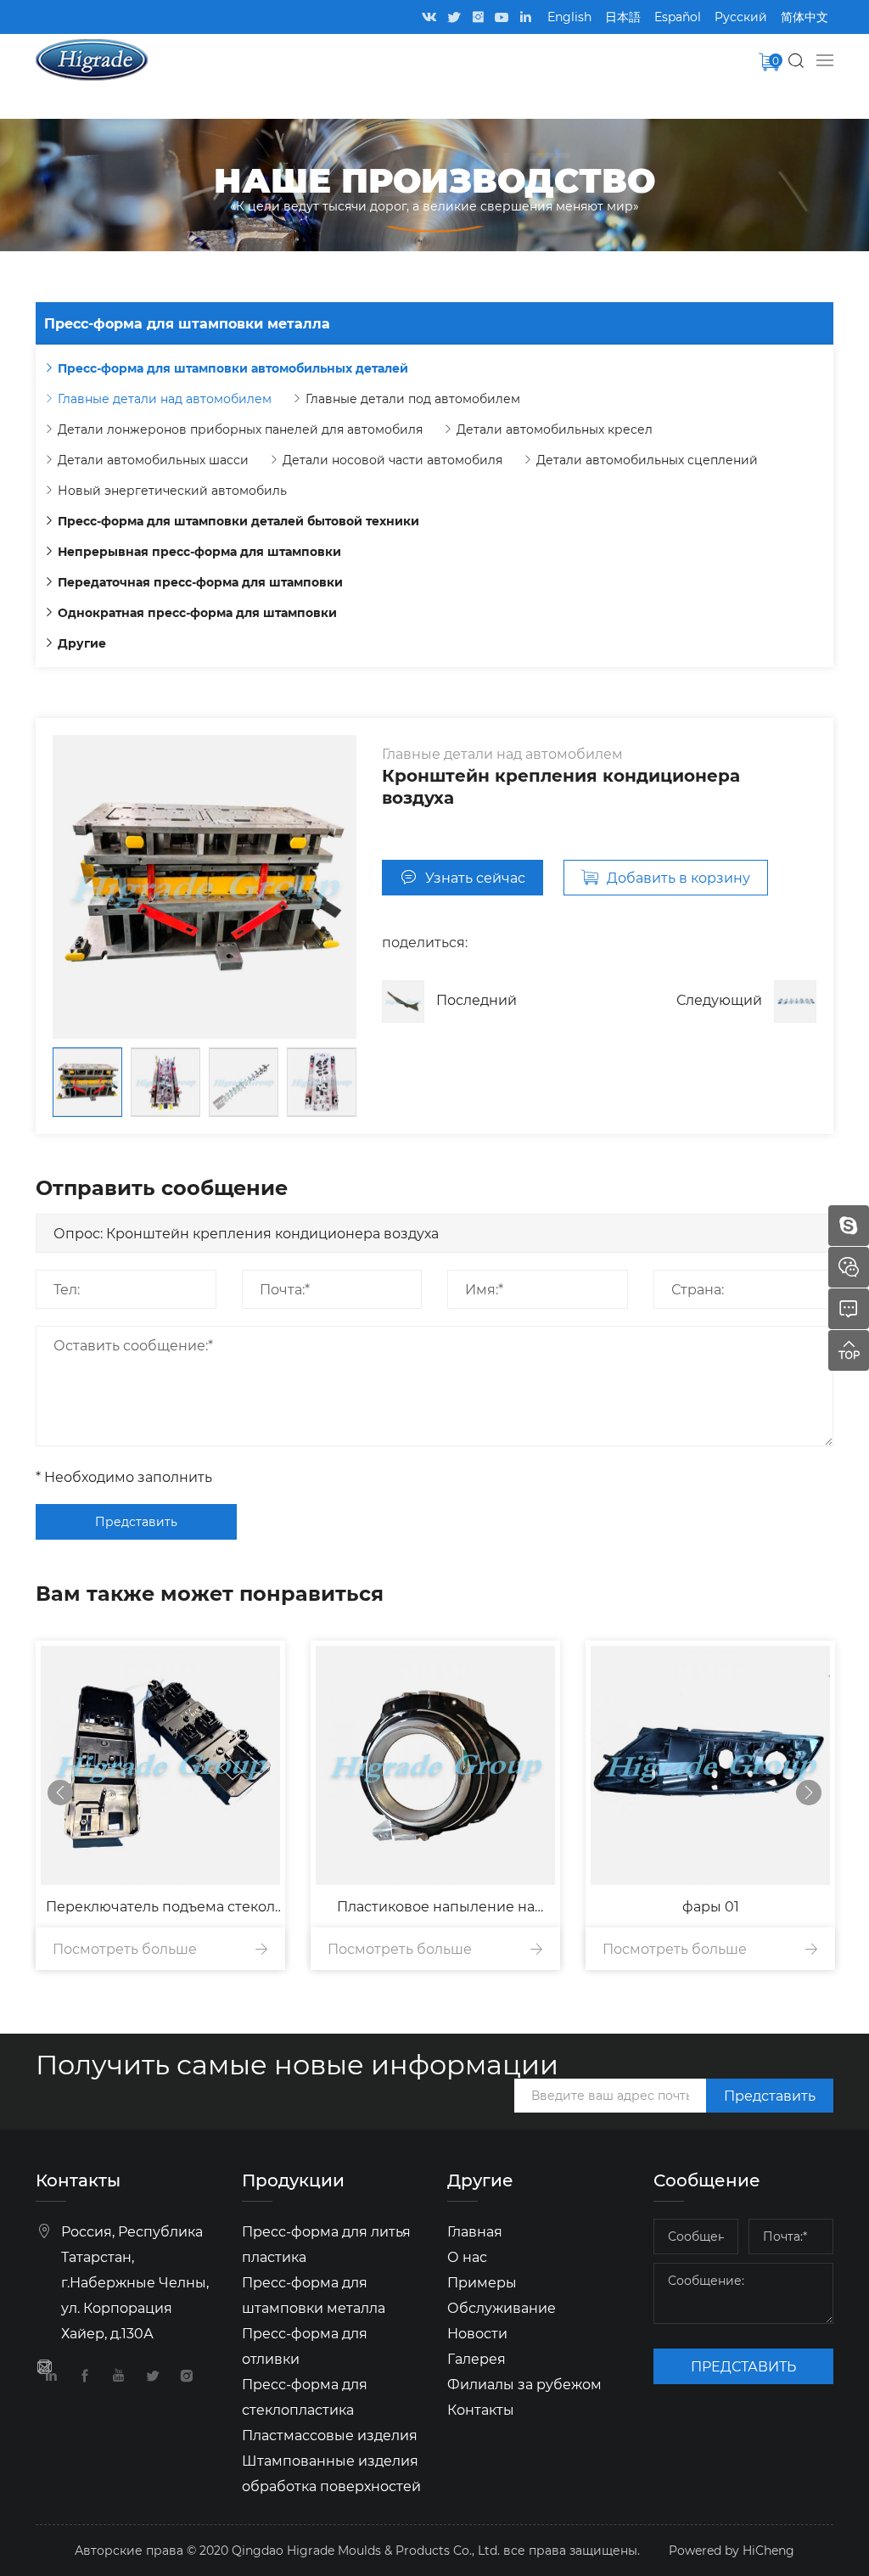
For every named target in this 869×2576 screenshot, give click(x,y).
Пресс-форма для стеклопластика (305, 2396)
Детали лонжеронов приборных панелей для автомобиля (240, 429)
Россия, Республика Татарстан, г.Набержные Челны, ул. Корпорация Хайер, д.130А (135, 2282)
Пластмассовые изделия (330, 2435)
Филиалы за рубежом (524, 2384)
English (569, 17)
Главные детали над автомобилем (165, 398)
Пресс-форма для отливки (305, 2346)
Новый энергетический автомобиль (172, 490)
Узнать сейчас (475, 877)
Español (678, 17)
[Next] (809, 1793)
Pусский (741, 17)
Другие (82, 643)
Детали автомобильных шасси (153, 460)
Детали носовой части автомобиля (392, 460)
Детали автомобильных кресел (555, 429)
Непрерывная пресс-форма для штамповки (199, 551)
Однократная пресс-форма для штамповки (197, 612)
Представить (136, 1521)
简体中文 (805, 17)
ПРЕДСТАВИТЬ (743, 2366)
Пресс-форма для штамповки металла (314, 2295)
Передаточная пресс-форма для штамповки (200, 582)
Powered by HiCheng (732, 2550)
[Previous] (60, 1793)
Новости (477, 2333)
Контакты (481, 2409)
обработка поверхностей (331, 2486)
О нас (467, 2256)
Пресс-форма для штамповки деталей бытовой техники (238, 521)
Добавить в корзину (678, 877)
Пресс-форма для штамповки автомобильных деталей (233, 368)
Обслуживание (502, 2307)
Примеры (482, 2282)
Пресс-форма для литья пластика (326, 2244)
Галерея (477, 2358)
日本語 (623, 17)
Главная (475, 2231)
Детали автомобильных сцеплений (647, 460)
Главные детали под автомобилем (413, 398)
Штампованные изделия (330, 2460)
